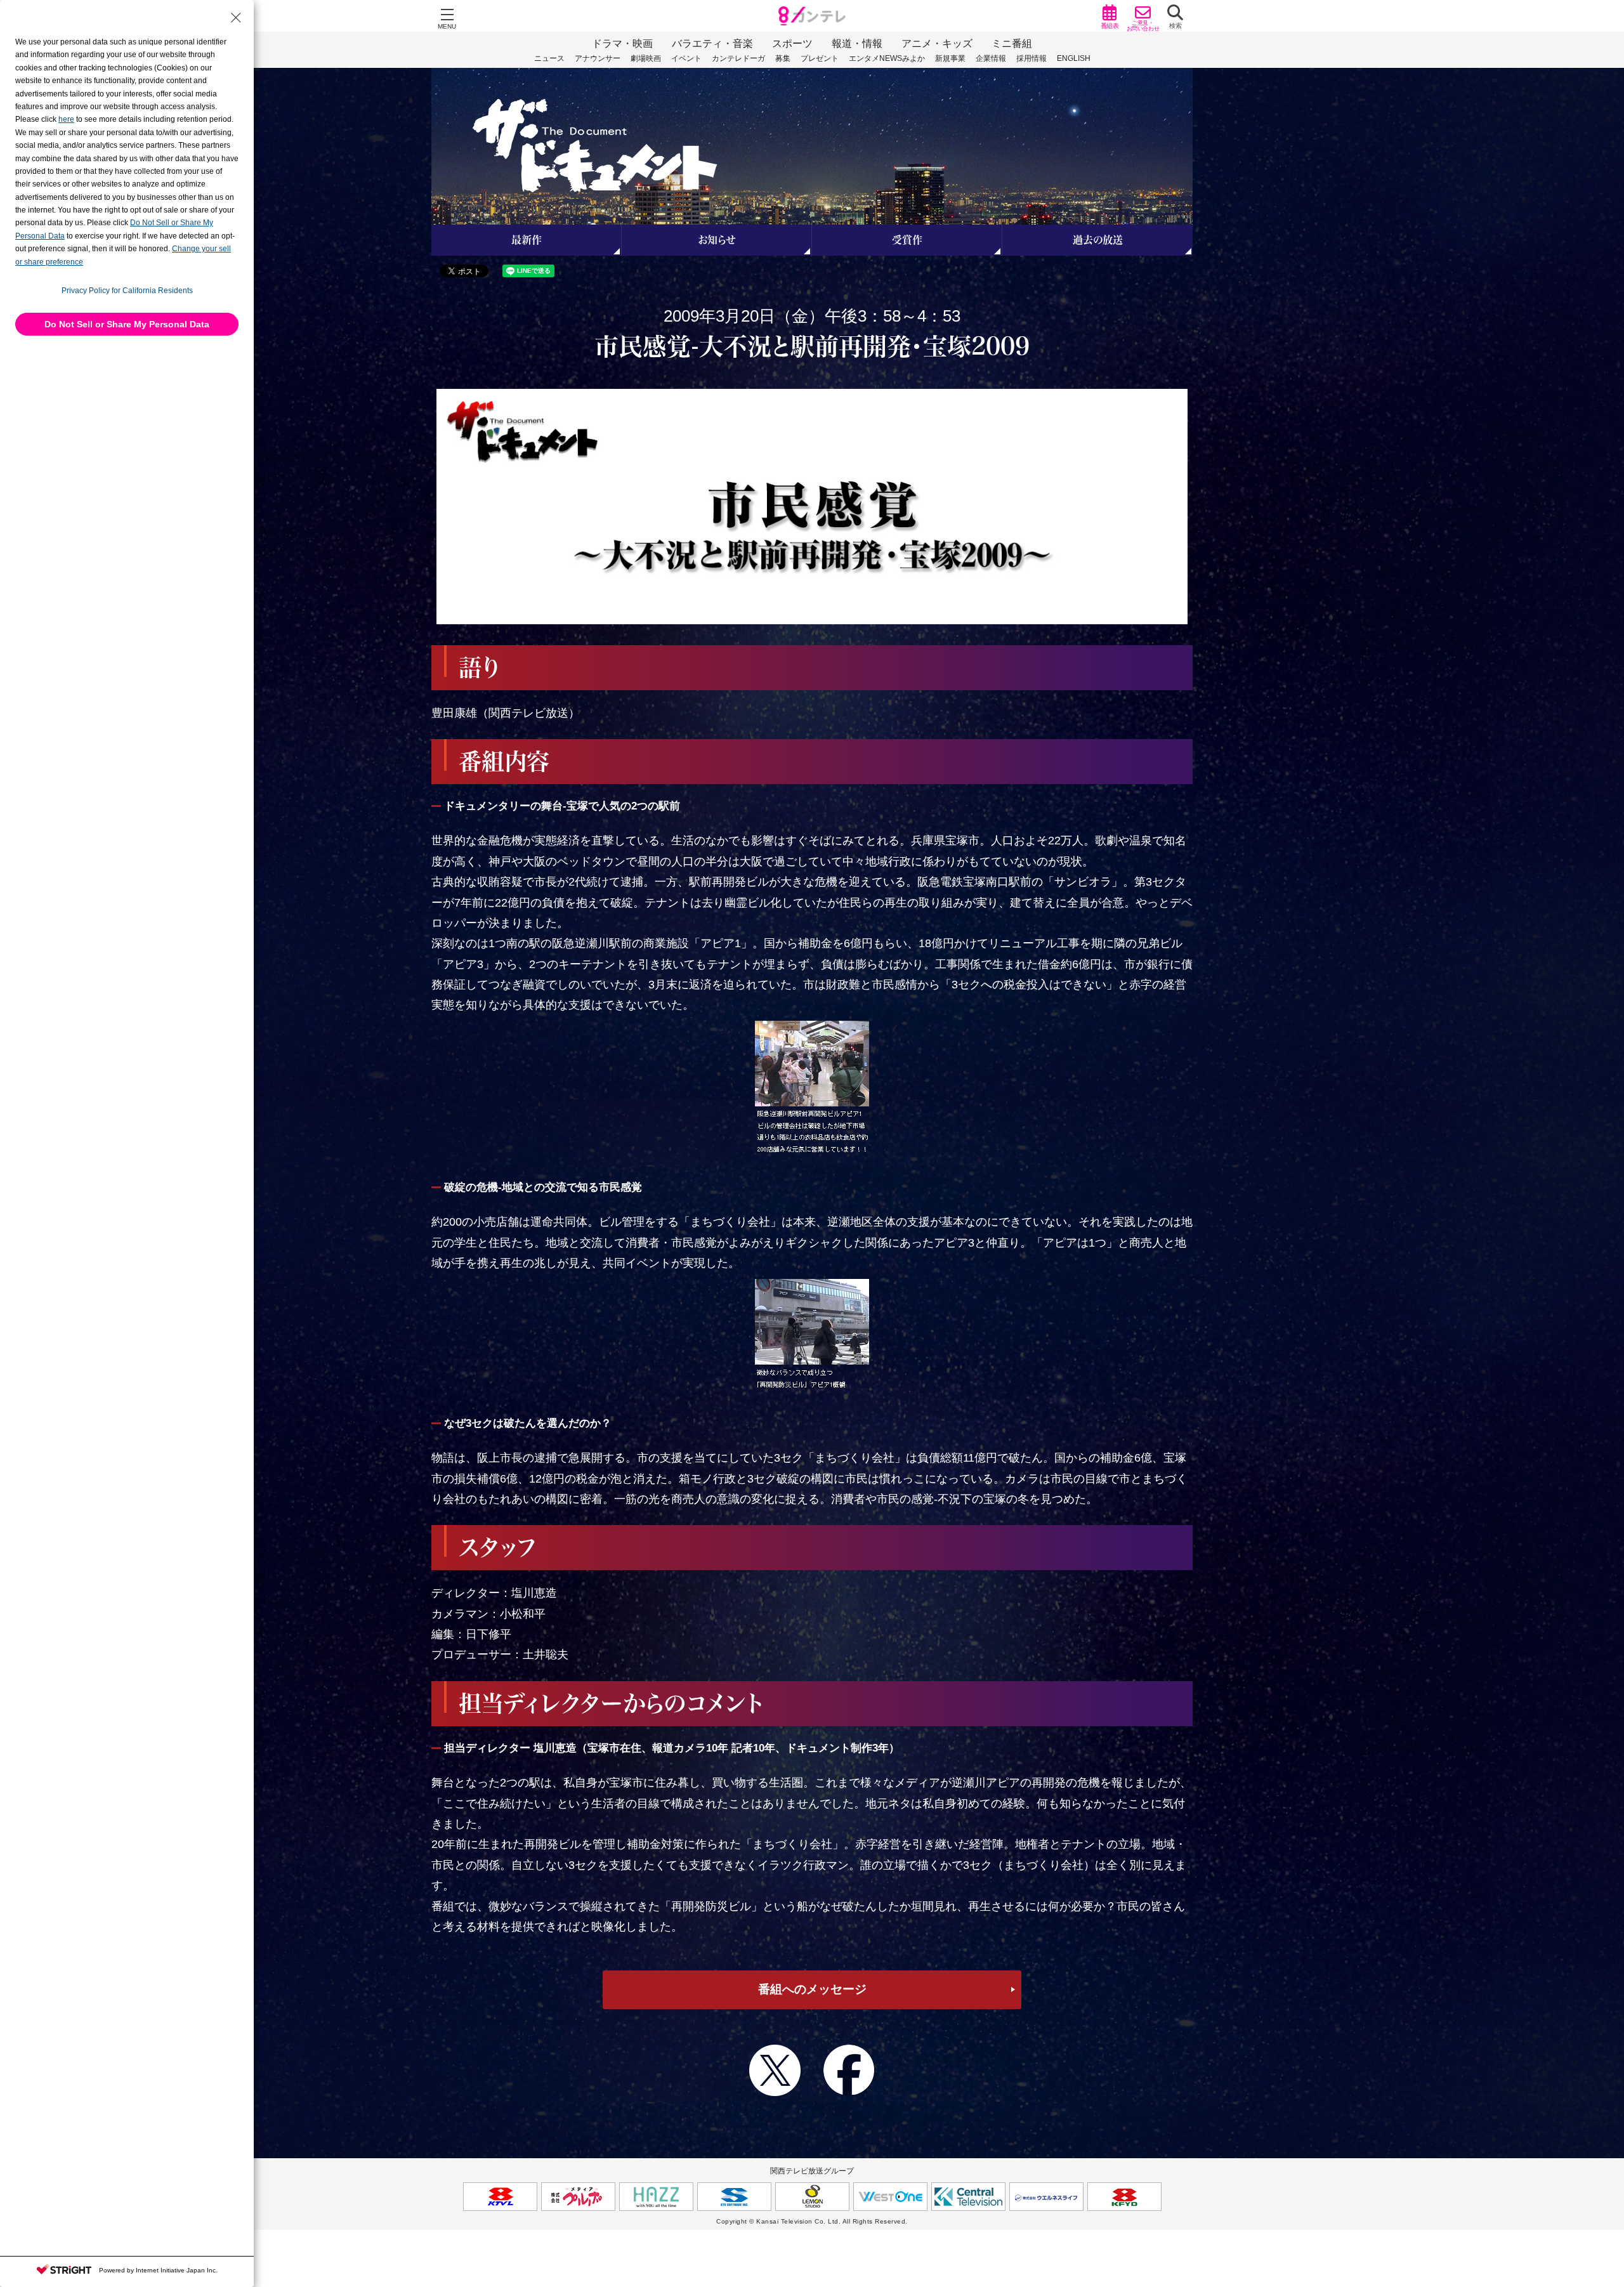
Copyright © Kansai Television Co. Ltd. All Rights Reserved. (812, 2221)
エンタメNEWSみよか (887, 58)
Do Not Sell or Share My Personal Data (127, 324)
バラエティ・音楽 (712, 43)
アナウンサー (598, 58)
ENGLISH (1074, 58)
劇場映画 (646, 58)
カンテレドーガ (738, 58)
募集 (783, 58)
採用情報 (1031, 58)
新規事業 (950, 58)
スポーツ (792, 43)
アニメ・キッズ (937, 43)
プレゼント (820, 58)
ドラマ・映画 (622, 43)
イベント (686, 58)
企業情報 (991, 58)
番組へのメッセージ (812, 1989)
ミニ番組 (1012, 43)
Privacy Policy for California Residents (127, 291)
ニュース (549, 58)
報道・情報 (857, 43)
